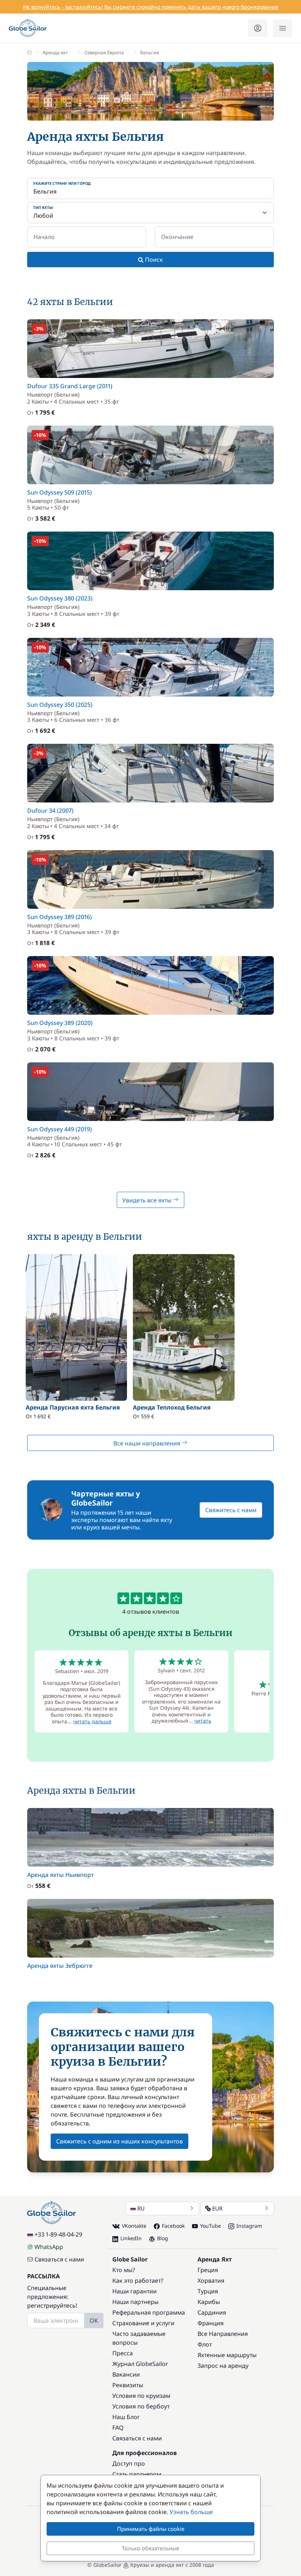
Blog (163, 2238)
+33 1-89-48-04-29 (58, 2234)
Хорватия (211, 2281)
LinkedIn (131, 2238)
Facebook (173, 2226)
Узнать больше (191, 2512)
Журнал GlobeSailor (140, 2364)
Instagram (249, 2226)
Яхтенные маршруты (227, 2355)
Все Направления (223, 2334)
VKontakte (134, 2226)
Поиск (153, 260)
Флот (205, 2344)
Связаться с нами (59, 2259)
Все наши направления (148, 1443)
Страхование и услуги (143, 2323)
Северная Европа (104, 52)
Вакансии (126, 2374)
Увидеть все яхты (148, 1200)
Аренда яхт (55, 52)
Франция (211, 2323)
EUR (217, 2208)
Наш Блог (126, 2417)
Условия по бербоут (141, 2406)
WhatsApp (49, 2247)
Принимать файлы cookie (151, 2529)
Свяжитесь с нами (231, 1510)
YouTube (211, 2226)
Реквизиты (128, 2385)
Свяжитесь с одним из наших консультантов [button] (119, 2141)
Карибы (209, 2302)
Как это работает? (138, 2281)
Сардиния (212, 2312)
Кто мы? (124, 2270)
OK (94, 2320)
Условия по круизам (141, 2396)
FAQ (118, 2428)
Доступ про (129, 2463)
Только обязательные (150, 2548)
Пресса (123, 2353)
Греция (208, 2270)
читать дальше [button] (92, 1721)
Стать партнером (137, 2474)
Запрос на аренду (223, 2366)
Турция (208, 2291)
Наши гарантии (135, 2291)
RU (141, 2208)
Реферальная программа (149, 2312)
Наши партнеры (135, 2302)
